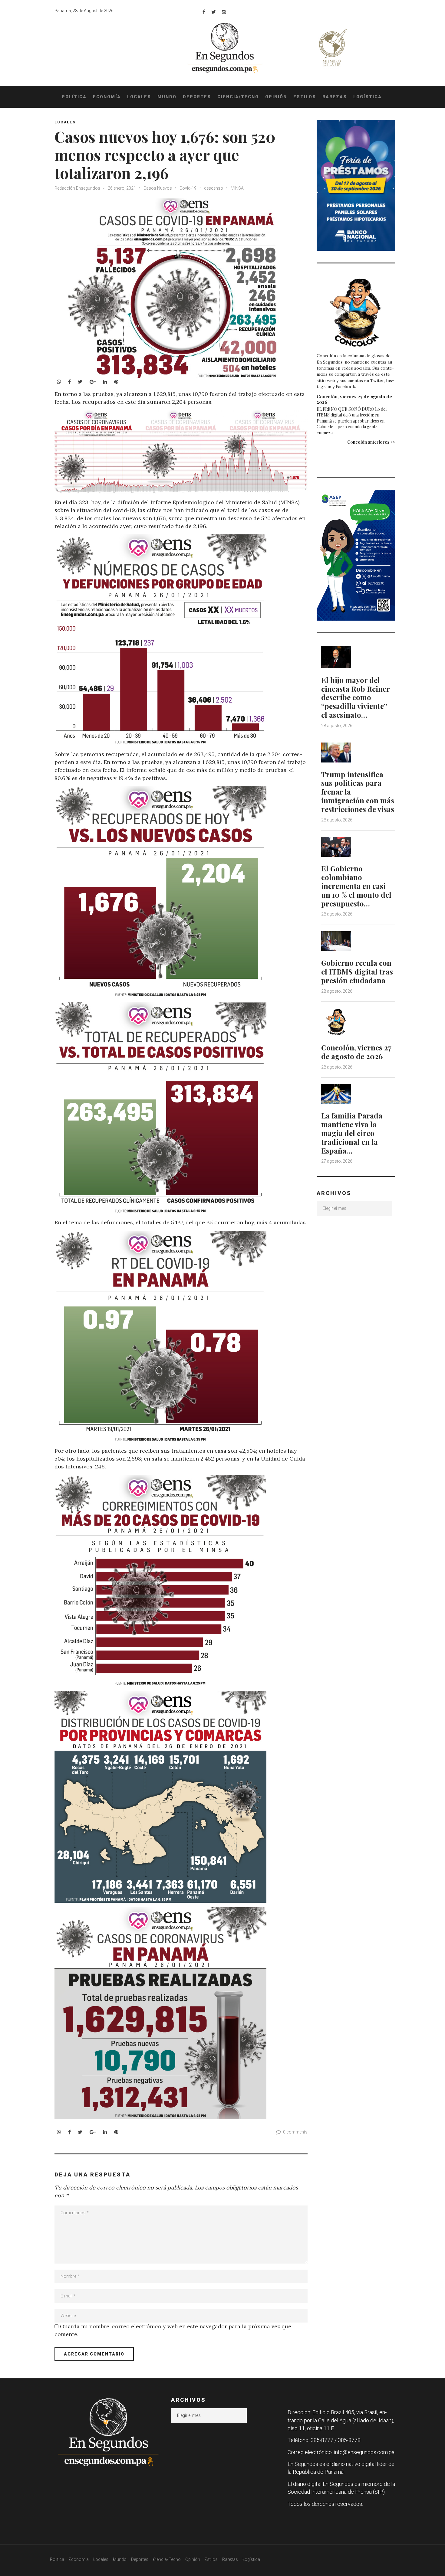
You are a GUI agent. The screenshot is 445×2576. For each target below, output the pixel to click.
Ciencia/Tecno (238, 97)
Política (74, 97)
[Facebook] (204, 12)
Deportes (197, 97)
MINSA (237, 188)
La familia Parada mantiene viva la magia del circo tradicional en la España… (352, 1133)
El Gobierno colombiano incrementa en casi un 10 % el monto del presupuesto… (356, 886)
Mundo (167, 97)
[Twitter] (214, 12)
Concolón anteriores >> (371, 442)
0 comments (295, 2132)
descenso (214, 188)
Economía (107, 97)
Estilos (305, 97)
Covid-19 (188, 188)
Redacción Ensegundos (77, 188)
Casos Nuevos (158, 188)
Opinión (276, 97)
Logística (368, 97)
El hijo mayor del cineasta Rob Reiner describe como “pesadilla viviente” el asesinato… (355, 697)
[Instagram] (224, 12)
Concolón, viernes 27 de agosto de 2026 (354, 399)
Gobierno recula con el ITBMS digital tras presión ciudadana (357, 971)
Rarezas (335, 97)
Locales (139, 97)
